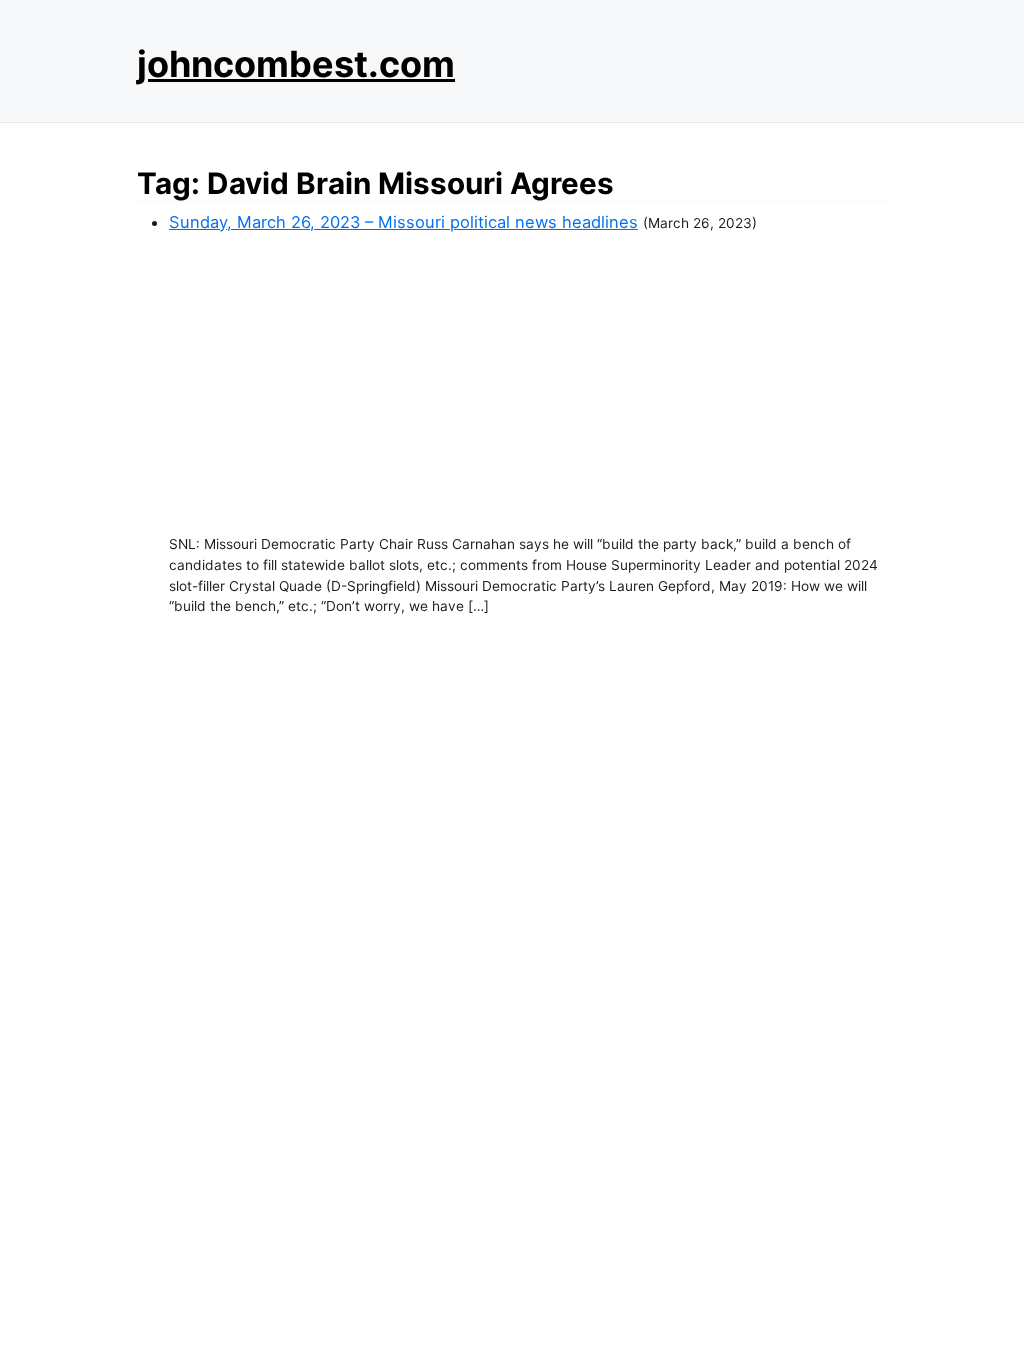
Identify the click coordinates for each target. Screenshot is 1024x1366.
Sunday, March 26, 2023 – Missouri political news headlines (403, 222)
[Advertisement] (528, 384)
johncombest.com (296, 64)
